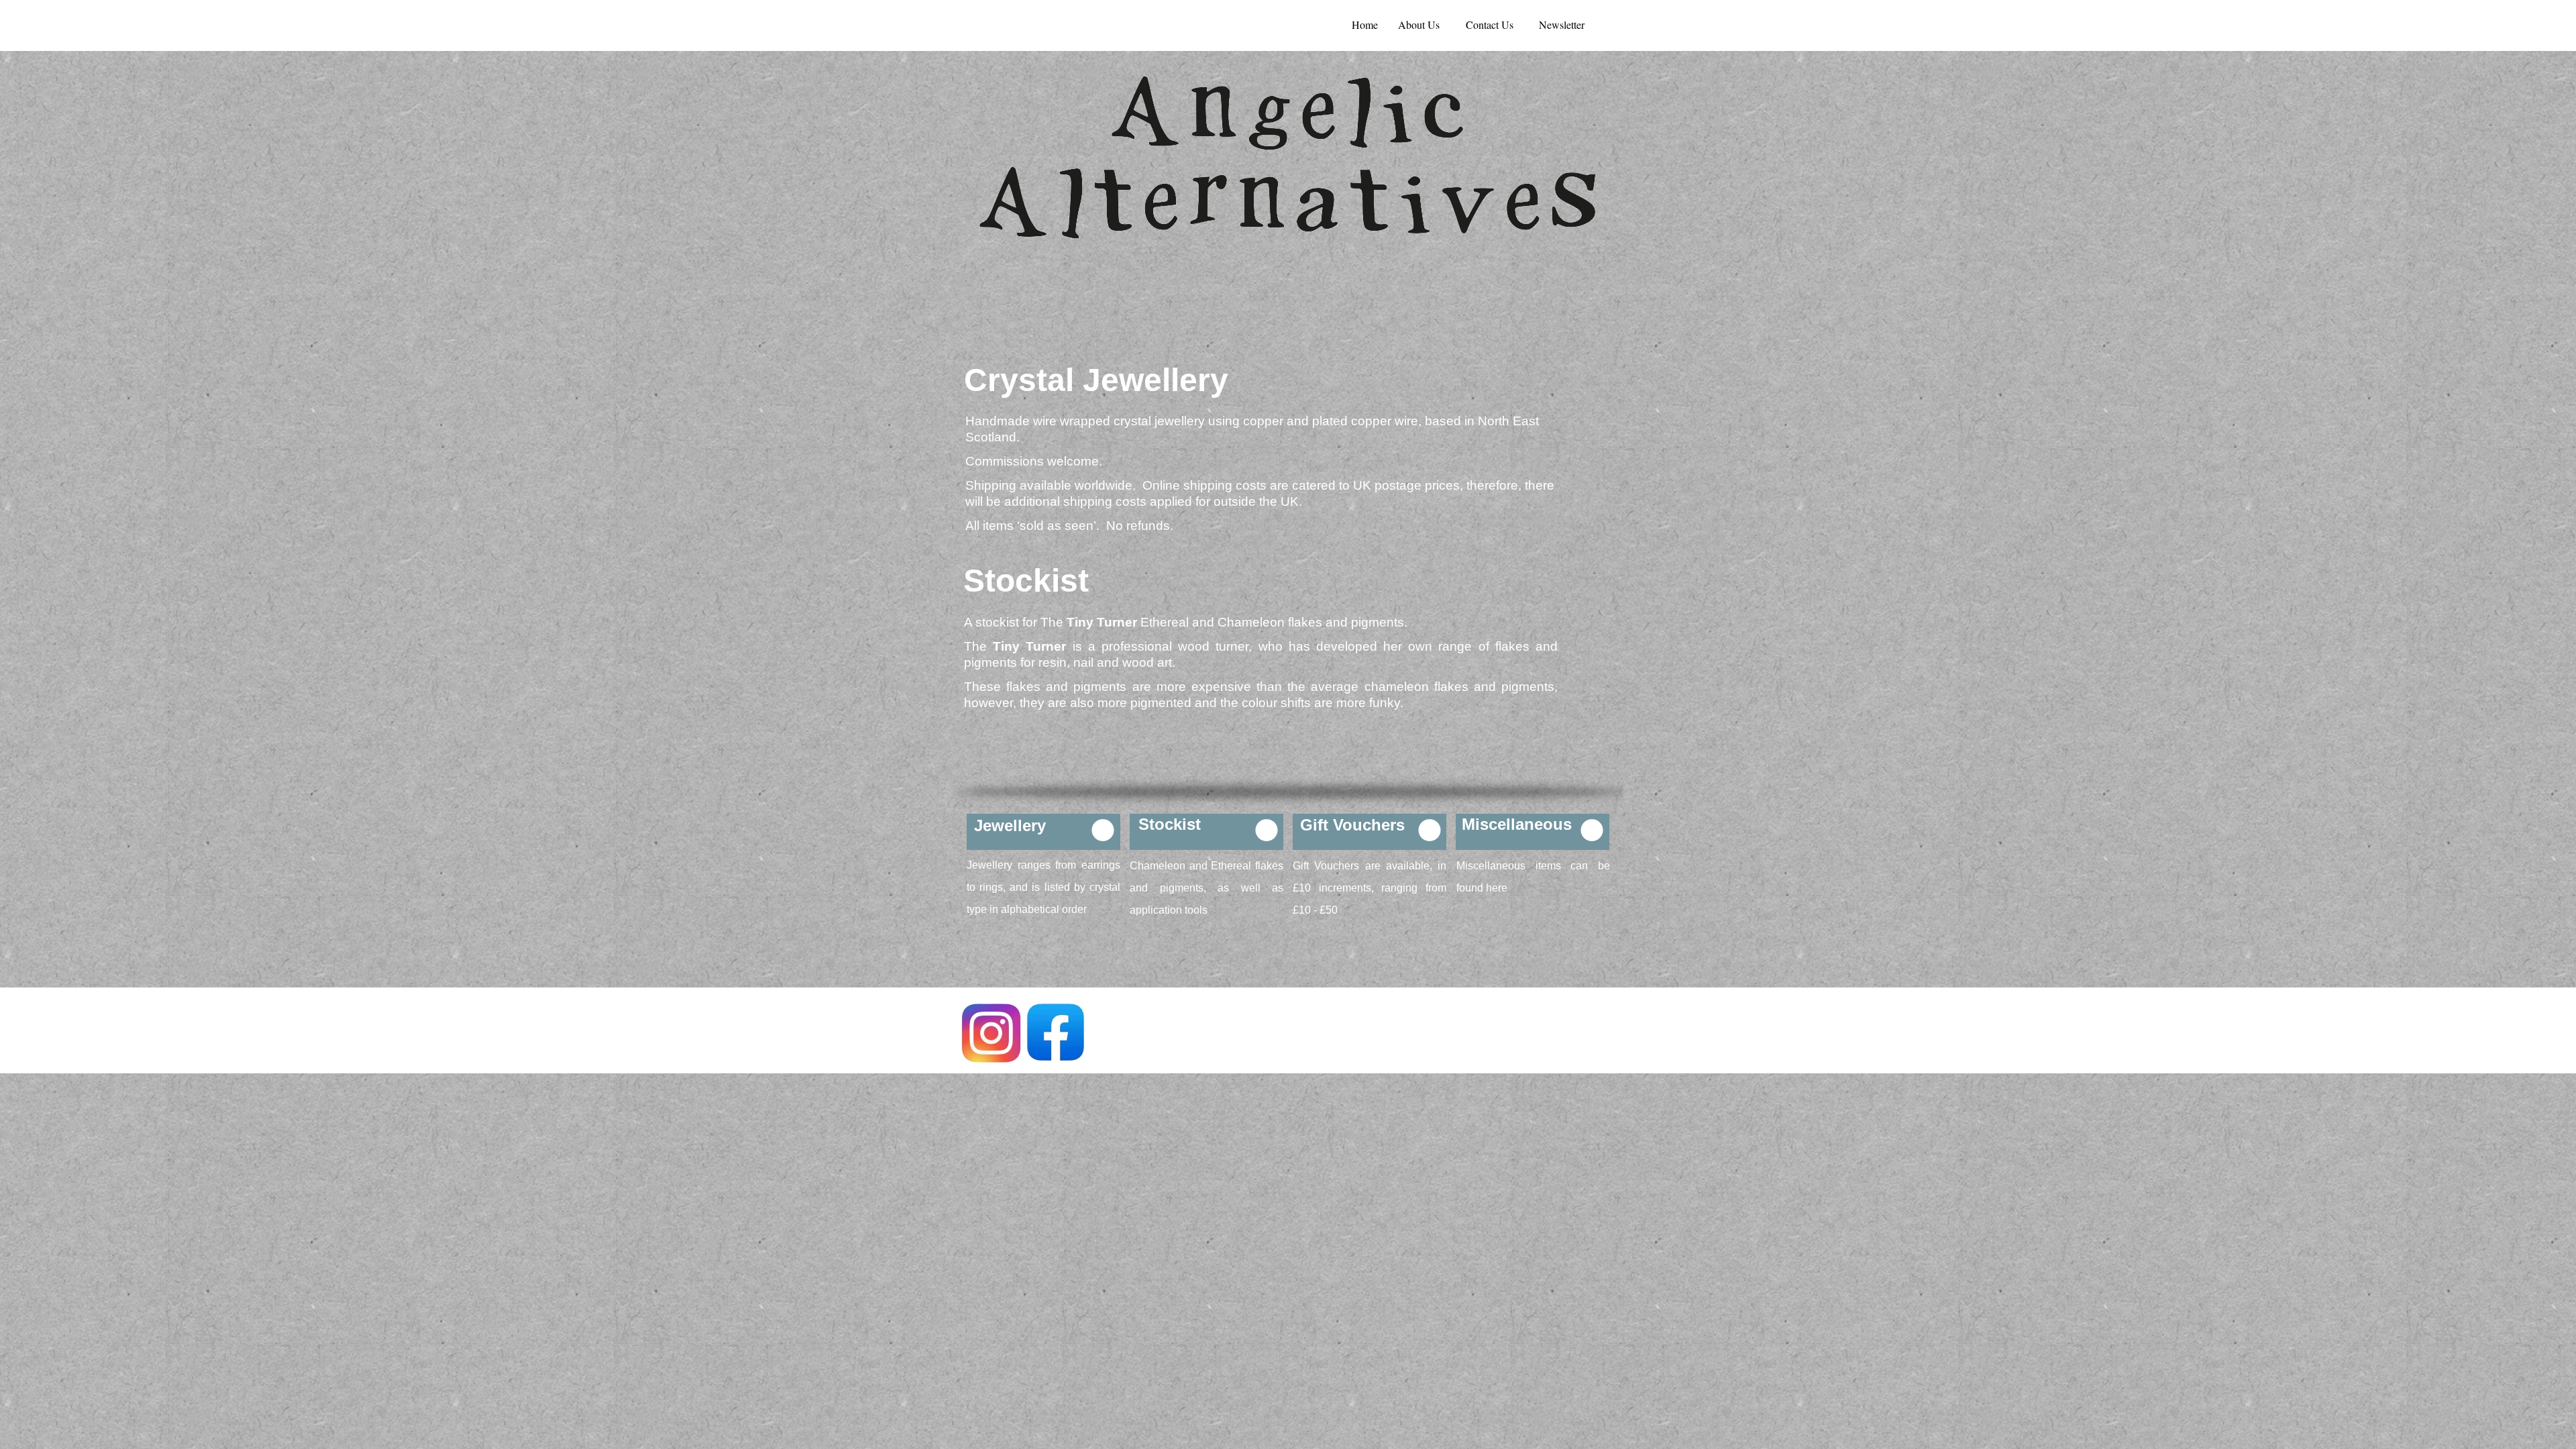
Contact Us (1490, 24)
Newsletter (1562, 24)
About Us (1419, 24)
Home (1365, 24)
